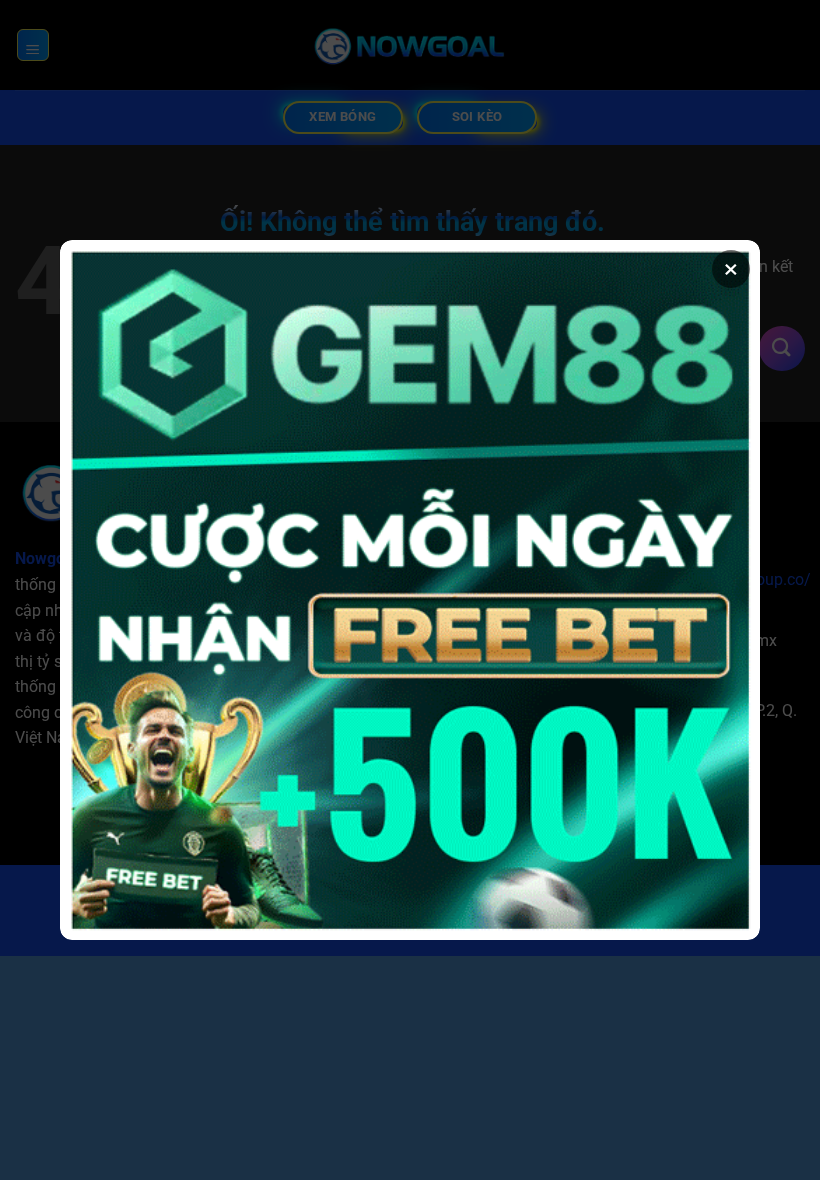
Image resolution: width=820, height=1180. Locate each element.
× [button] (731, 269)
